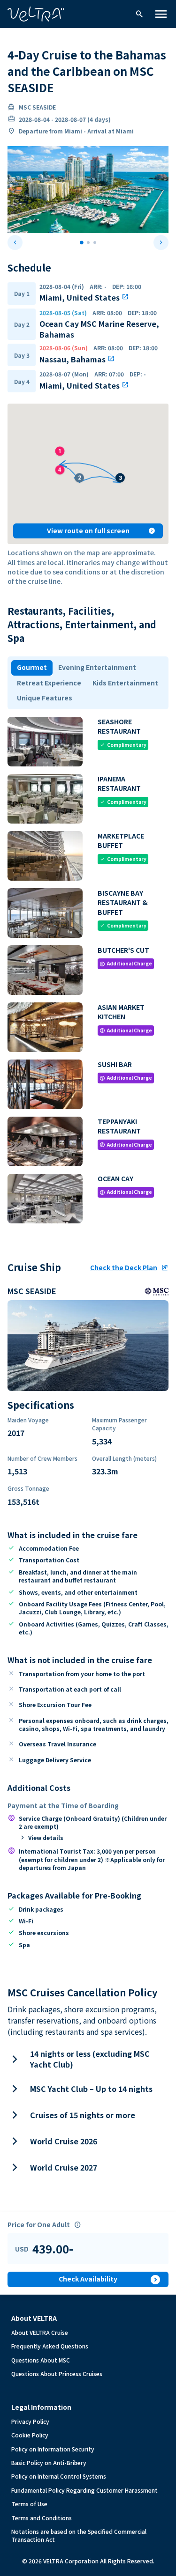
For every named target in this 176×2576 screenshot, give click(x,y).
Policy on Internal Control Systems (59, 2476)
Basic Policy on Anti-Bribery (49, 2462)
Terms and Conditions (42, 2518)
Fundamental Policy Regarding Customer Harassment (84, 2490)
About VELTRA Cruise (40, 2332)
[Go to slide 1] (82, 243)
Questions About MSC (41, 2360)
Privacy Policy (30, 2421)
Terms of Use (29, 2504)
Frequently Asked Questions (50, 2346)
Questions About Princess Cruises (57, 2374)
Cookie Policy (30, 2435)
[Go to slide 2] (88, 243)
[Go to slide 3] (95, 243)
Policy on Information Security (53, 2449)
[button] (120, 474)
